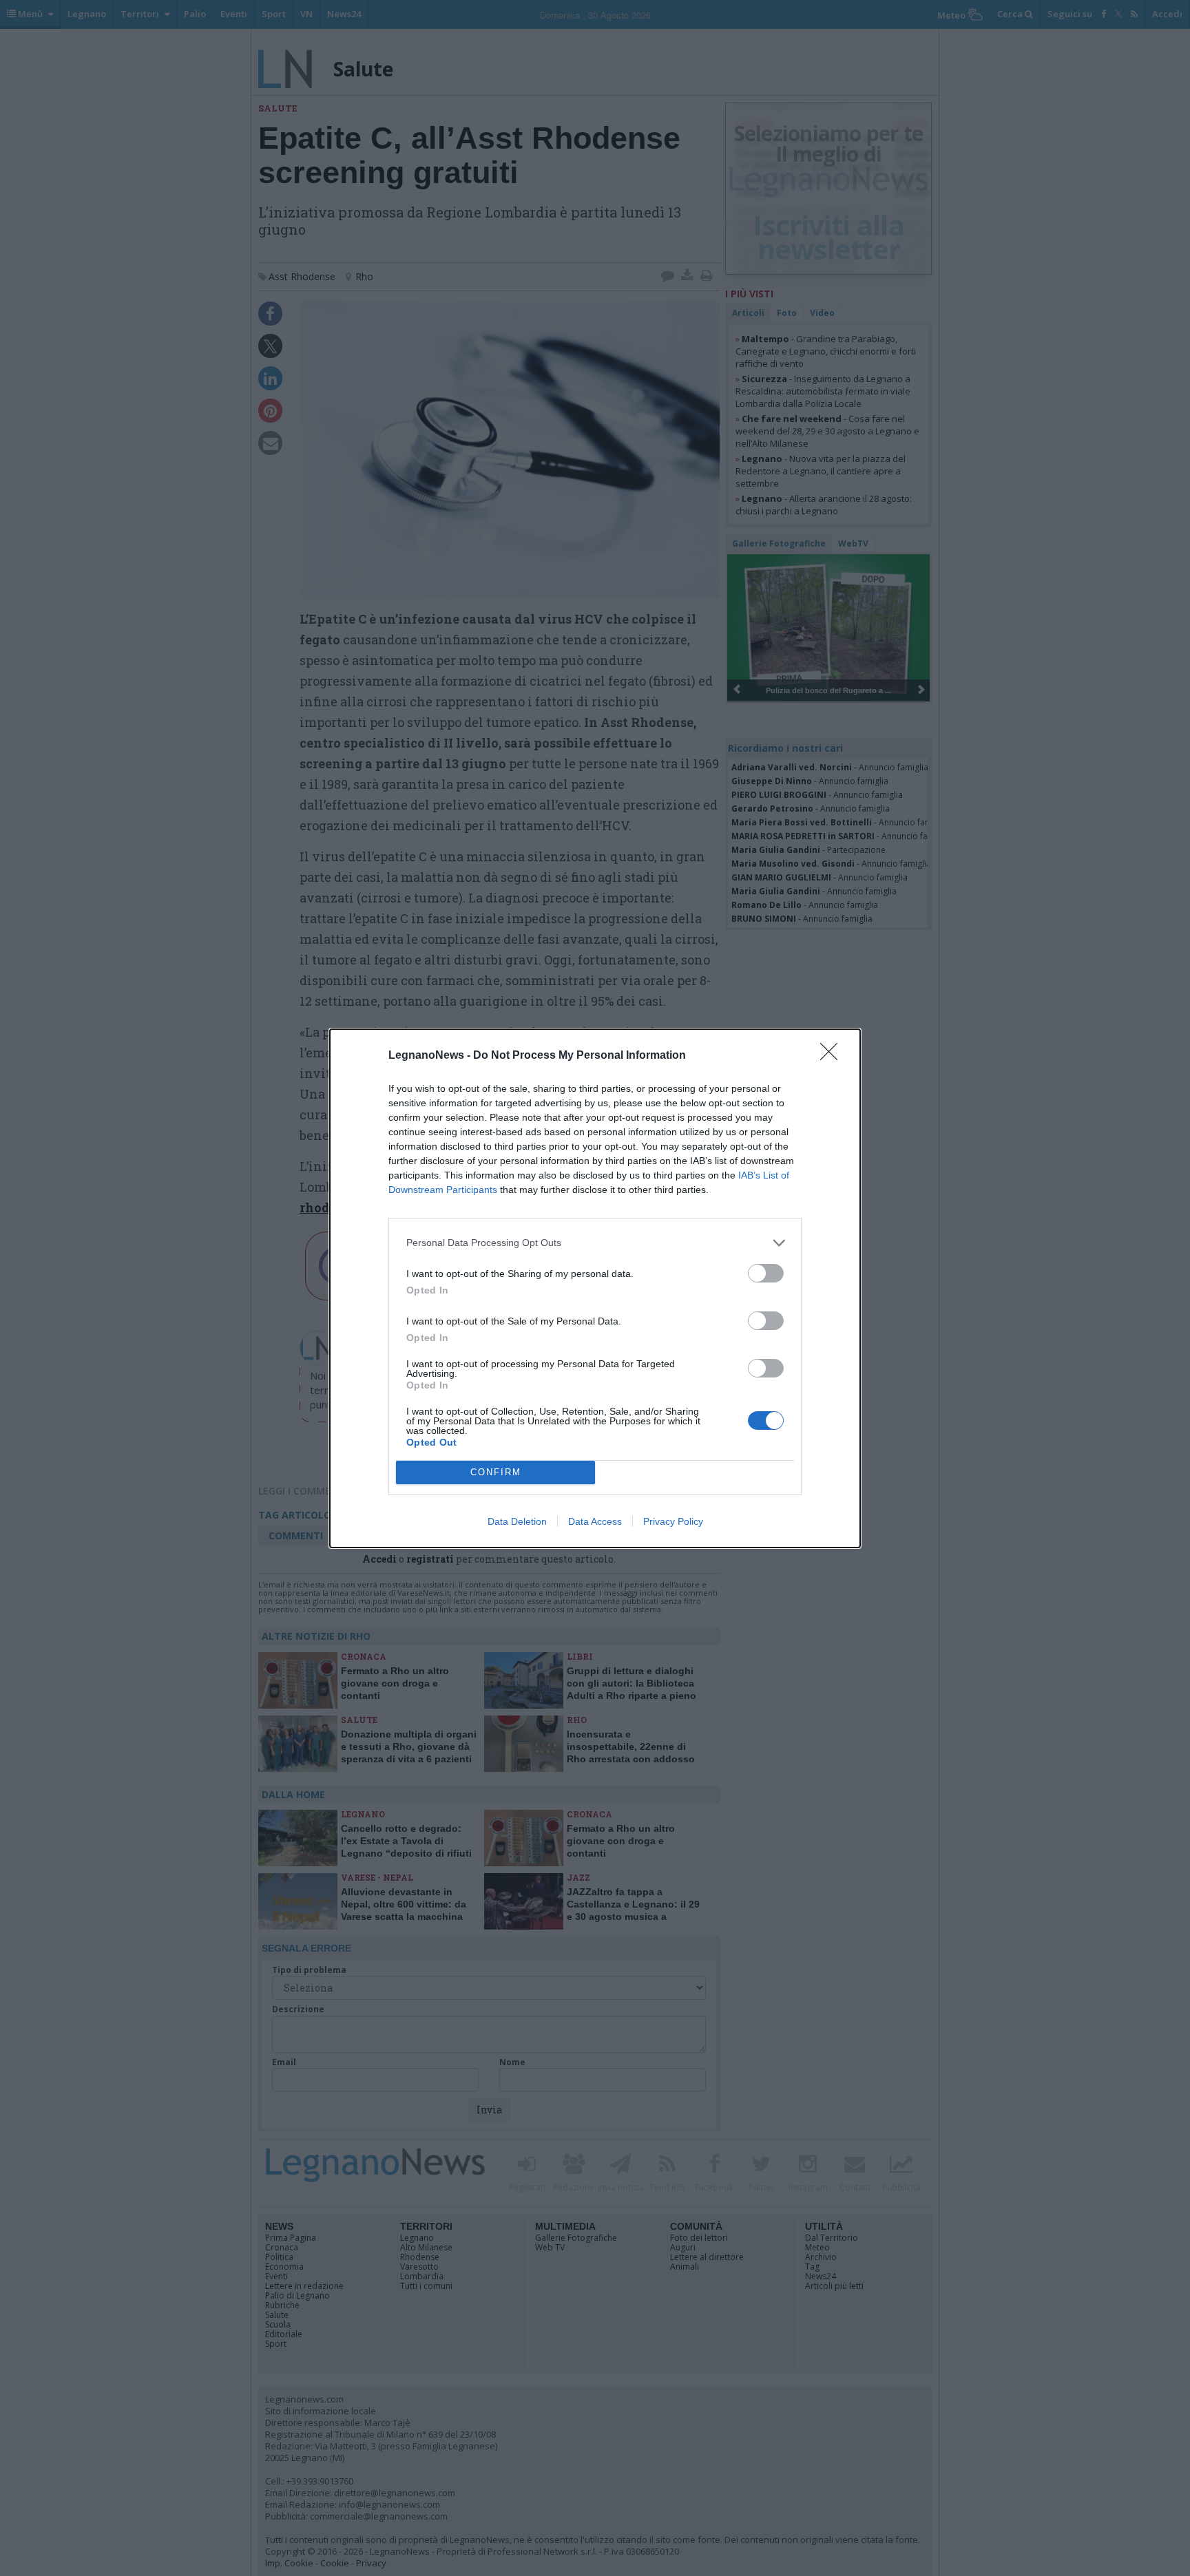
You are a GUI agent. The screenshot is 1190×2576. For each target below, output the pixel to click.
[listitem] (595, 1243)
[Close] (833, 1056)
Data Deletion (517, 1521)
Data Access (595, 1521)
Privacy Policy (673, 1521)
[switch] (766, 1273)
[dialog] (595, 1288)
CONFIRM (496, 1472)
